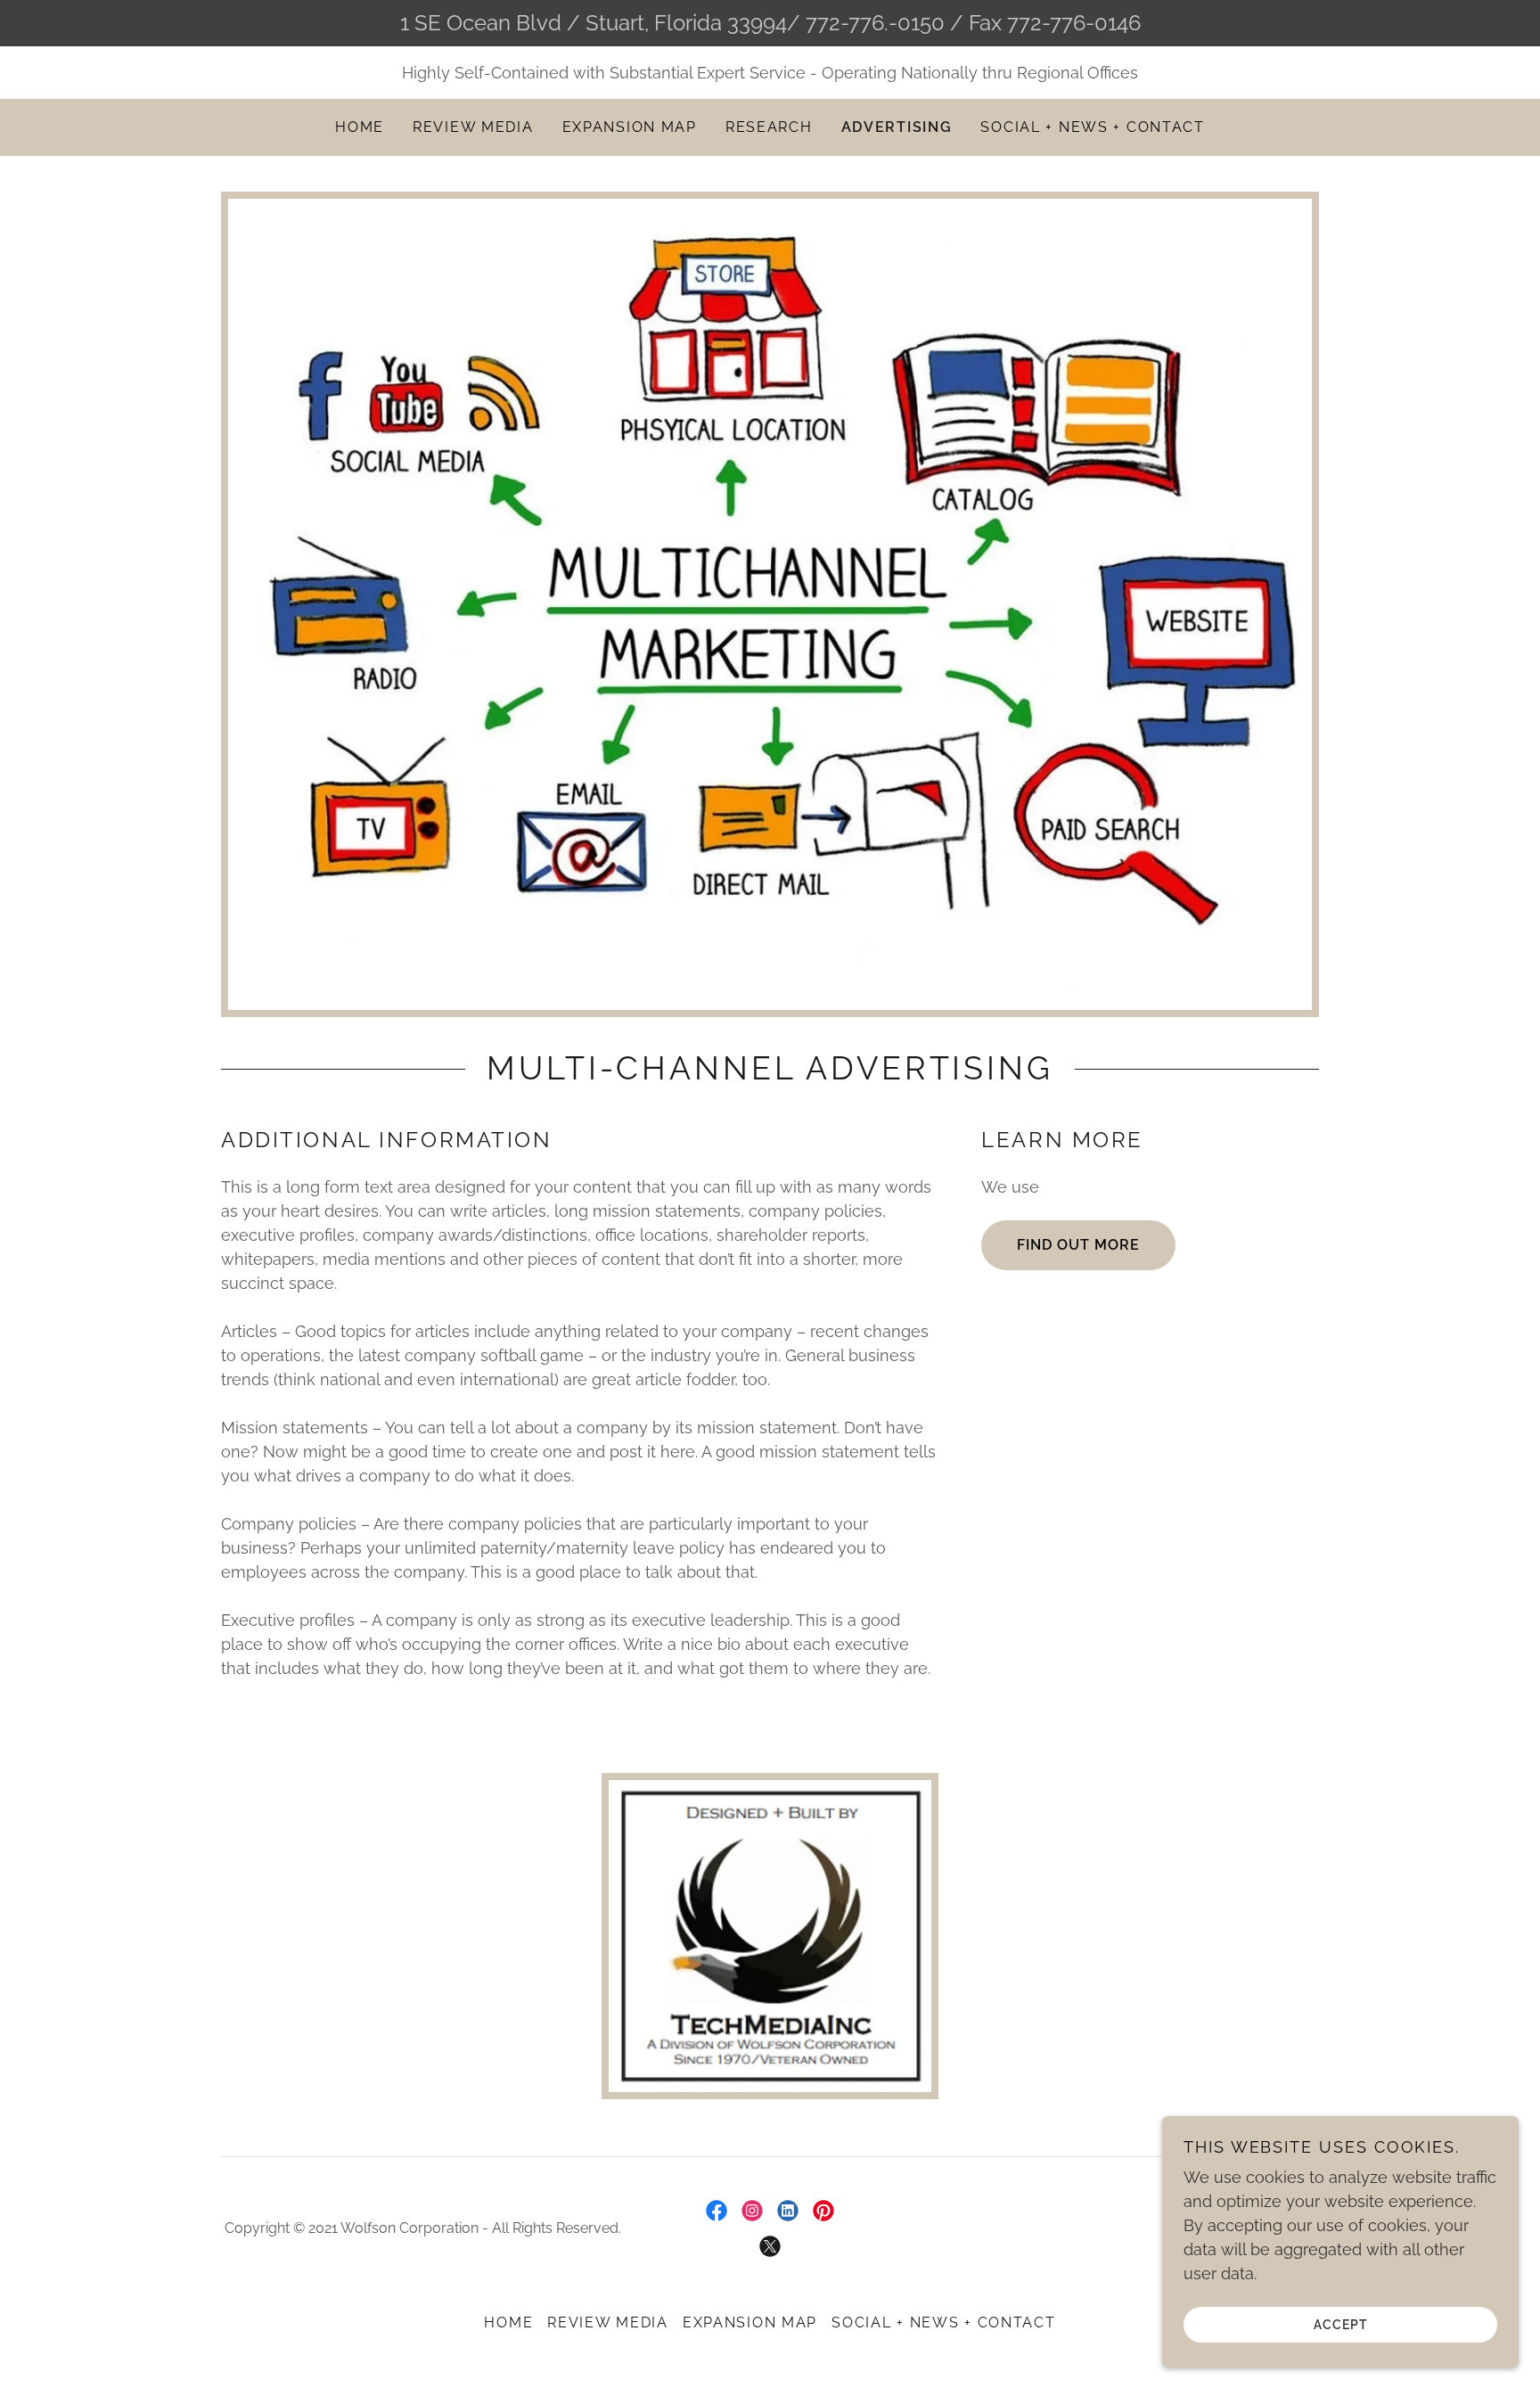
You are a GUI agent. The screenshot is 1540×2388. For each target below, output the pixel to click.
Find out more (1078, 1245)
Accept (1341, 2324)
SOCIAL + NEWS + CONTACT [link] (1092, 127)
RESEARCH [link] (769, 127)
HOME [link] (360, 127)
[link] (717, 2211)
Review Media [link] (473, 127)
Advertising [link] (897, 127)
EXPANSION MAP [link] (630, 127)
